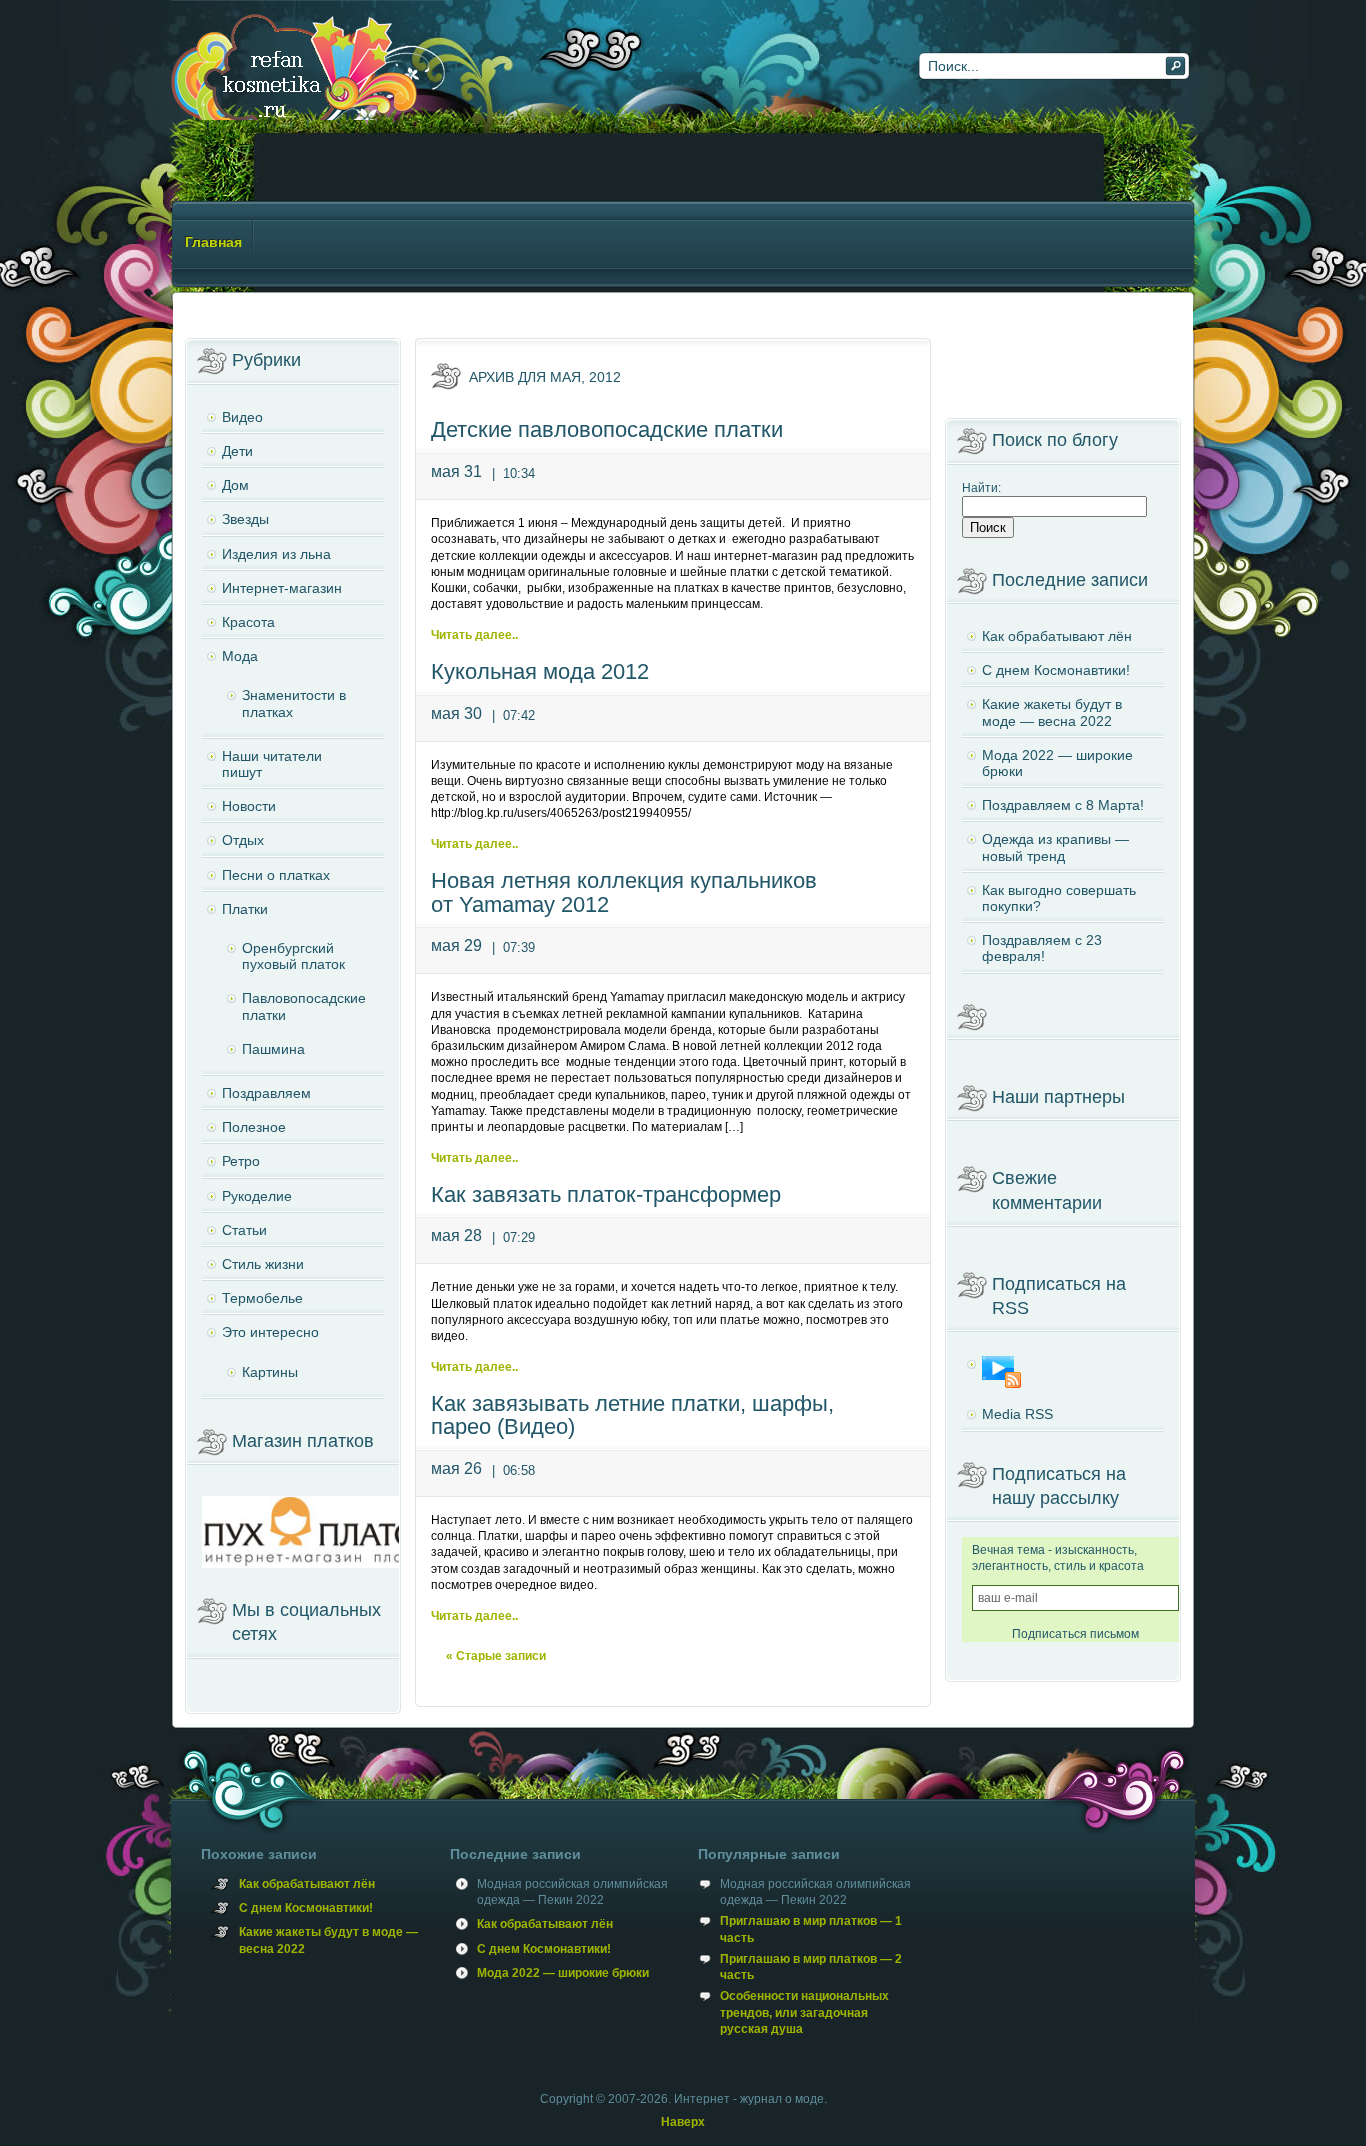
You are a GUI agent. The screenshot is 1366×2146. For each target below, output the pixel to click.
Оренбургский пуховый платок (293, 956)
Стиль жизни (263, 1264)
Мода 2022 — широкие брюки (1057, 763)
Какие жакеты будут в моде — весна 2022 (1052, 712)
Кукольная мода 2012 (540, 671)
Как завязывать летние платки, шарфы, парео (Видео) (632, 1415)
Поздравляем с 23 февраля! (1042, 948)
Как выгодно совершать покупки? (1059, 898)
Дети (237, 451)
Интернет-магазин (282, 588)
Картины (270, 1372)
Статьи (244, 1230)
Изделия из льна (276, 554)
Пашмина (273, 1049)
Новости (249, 806)
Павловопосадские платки (304, 1006)
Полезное (254, 1127)
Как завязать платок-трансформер (606, 1194)
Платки (245, 909)
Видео (242, 417)
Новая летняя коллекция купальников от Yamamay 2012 (624, 892)
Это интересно (270, 1332)
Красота (248, 622)
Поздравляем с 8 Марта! (1063, 805)
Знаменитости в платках (294, 703)
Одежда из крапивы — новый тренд (1055, 847)
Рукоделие (257, 1196)
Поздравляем (266, 1093)
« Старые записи (496, 1656)
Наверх (683, 2122)
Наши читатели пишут (272, 764)
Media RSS (1017, 1414)
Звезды (245, 519)
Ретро (241, 1161)
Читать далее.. (474, 635)
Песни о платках (276, 875)
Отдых (243, 840)
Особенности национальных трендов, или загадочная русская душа (804, 2012)
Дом (235, 485)
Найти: (981, 488)
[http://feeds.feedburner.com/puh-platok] (1063, 1372)
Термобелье (262, 1298)
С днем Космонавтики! (1056, 670)
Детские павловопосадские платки (607, 429)
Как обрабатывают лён (1057, 636)
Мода (240, 656)
